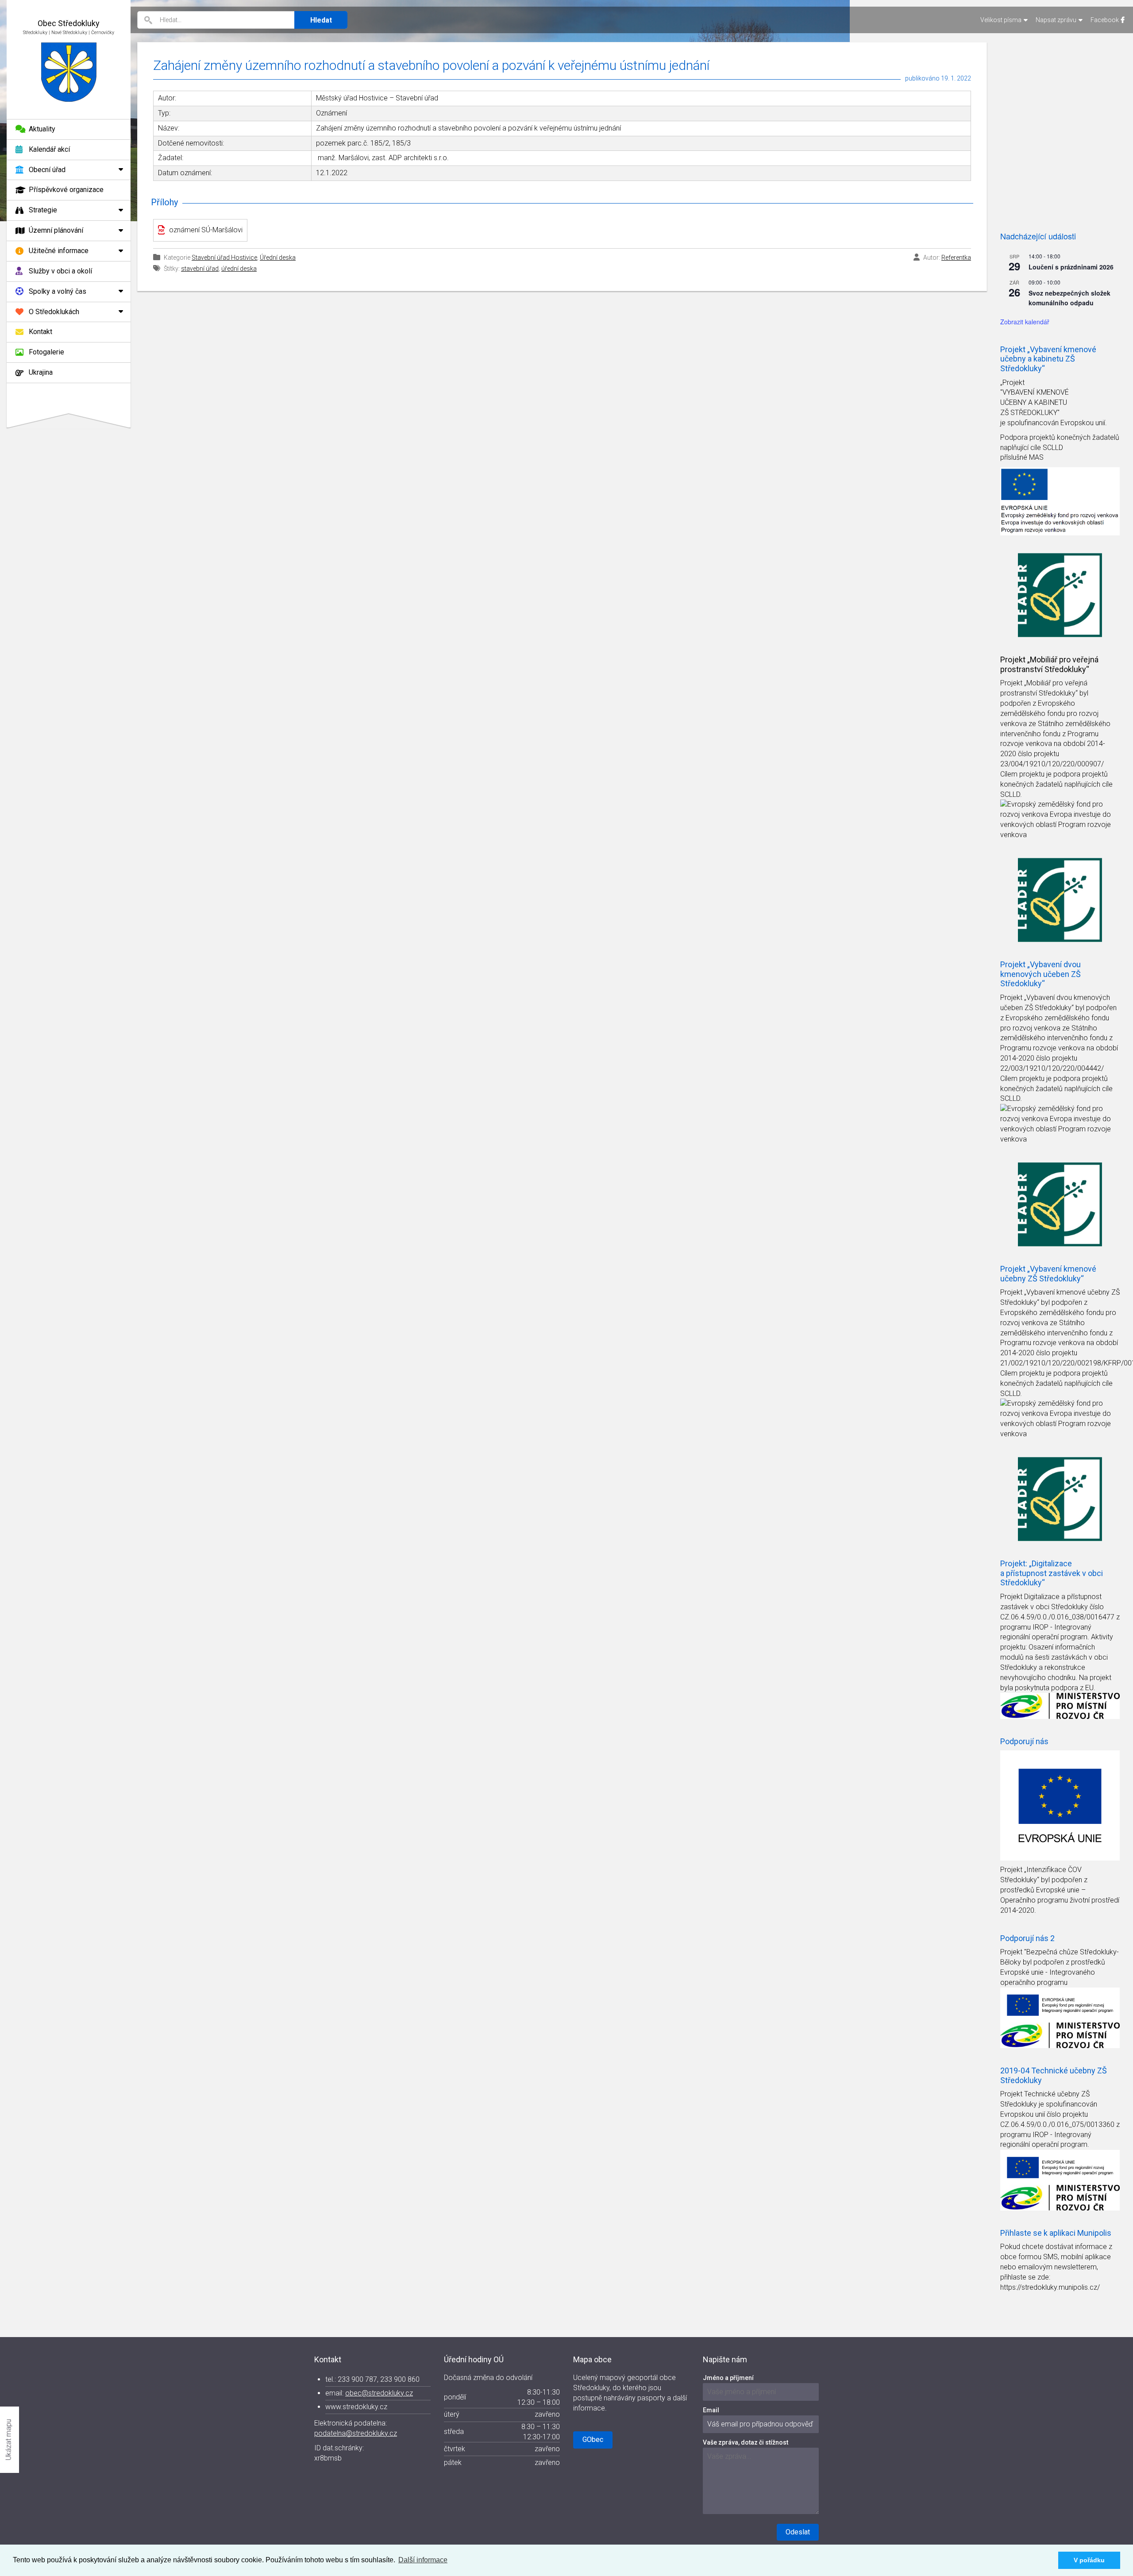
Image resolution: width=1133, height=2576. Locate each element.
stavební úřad (200, 269)
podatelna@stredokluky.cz (356, 2433)
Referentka (956, 258)
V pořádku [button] (1089, 2560)
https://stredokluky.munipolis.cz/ (1050, 2287)
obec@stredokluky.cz (379, 2393)
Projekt (1012, 683)
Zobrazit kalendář (1025, 322)
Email (711, 2410)
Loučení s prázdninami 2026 (1071, 267)
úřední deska (239, 269)
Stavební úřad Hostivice (224, 258)
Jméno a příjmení (728, 2378)
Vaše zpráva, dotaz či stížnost (746, 2442)
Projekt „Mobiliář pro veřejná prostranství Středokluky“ (1049, 664)
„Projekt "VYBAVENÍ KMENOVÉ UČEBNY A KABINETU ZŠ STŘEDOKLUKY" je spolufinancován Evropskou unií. (1054, 403)
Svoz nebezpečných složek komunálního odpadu (1069, 298)
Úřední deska (278, 258)
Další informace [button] (423, 2560)
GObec (593, 2440)
